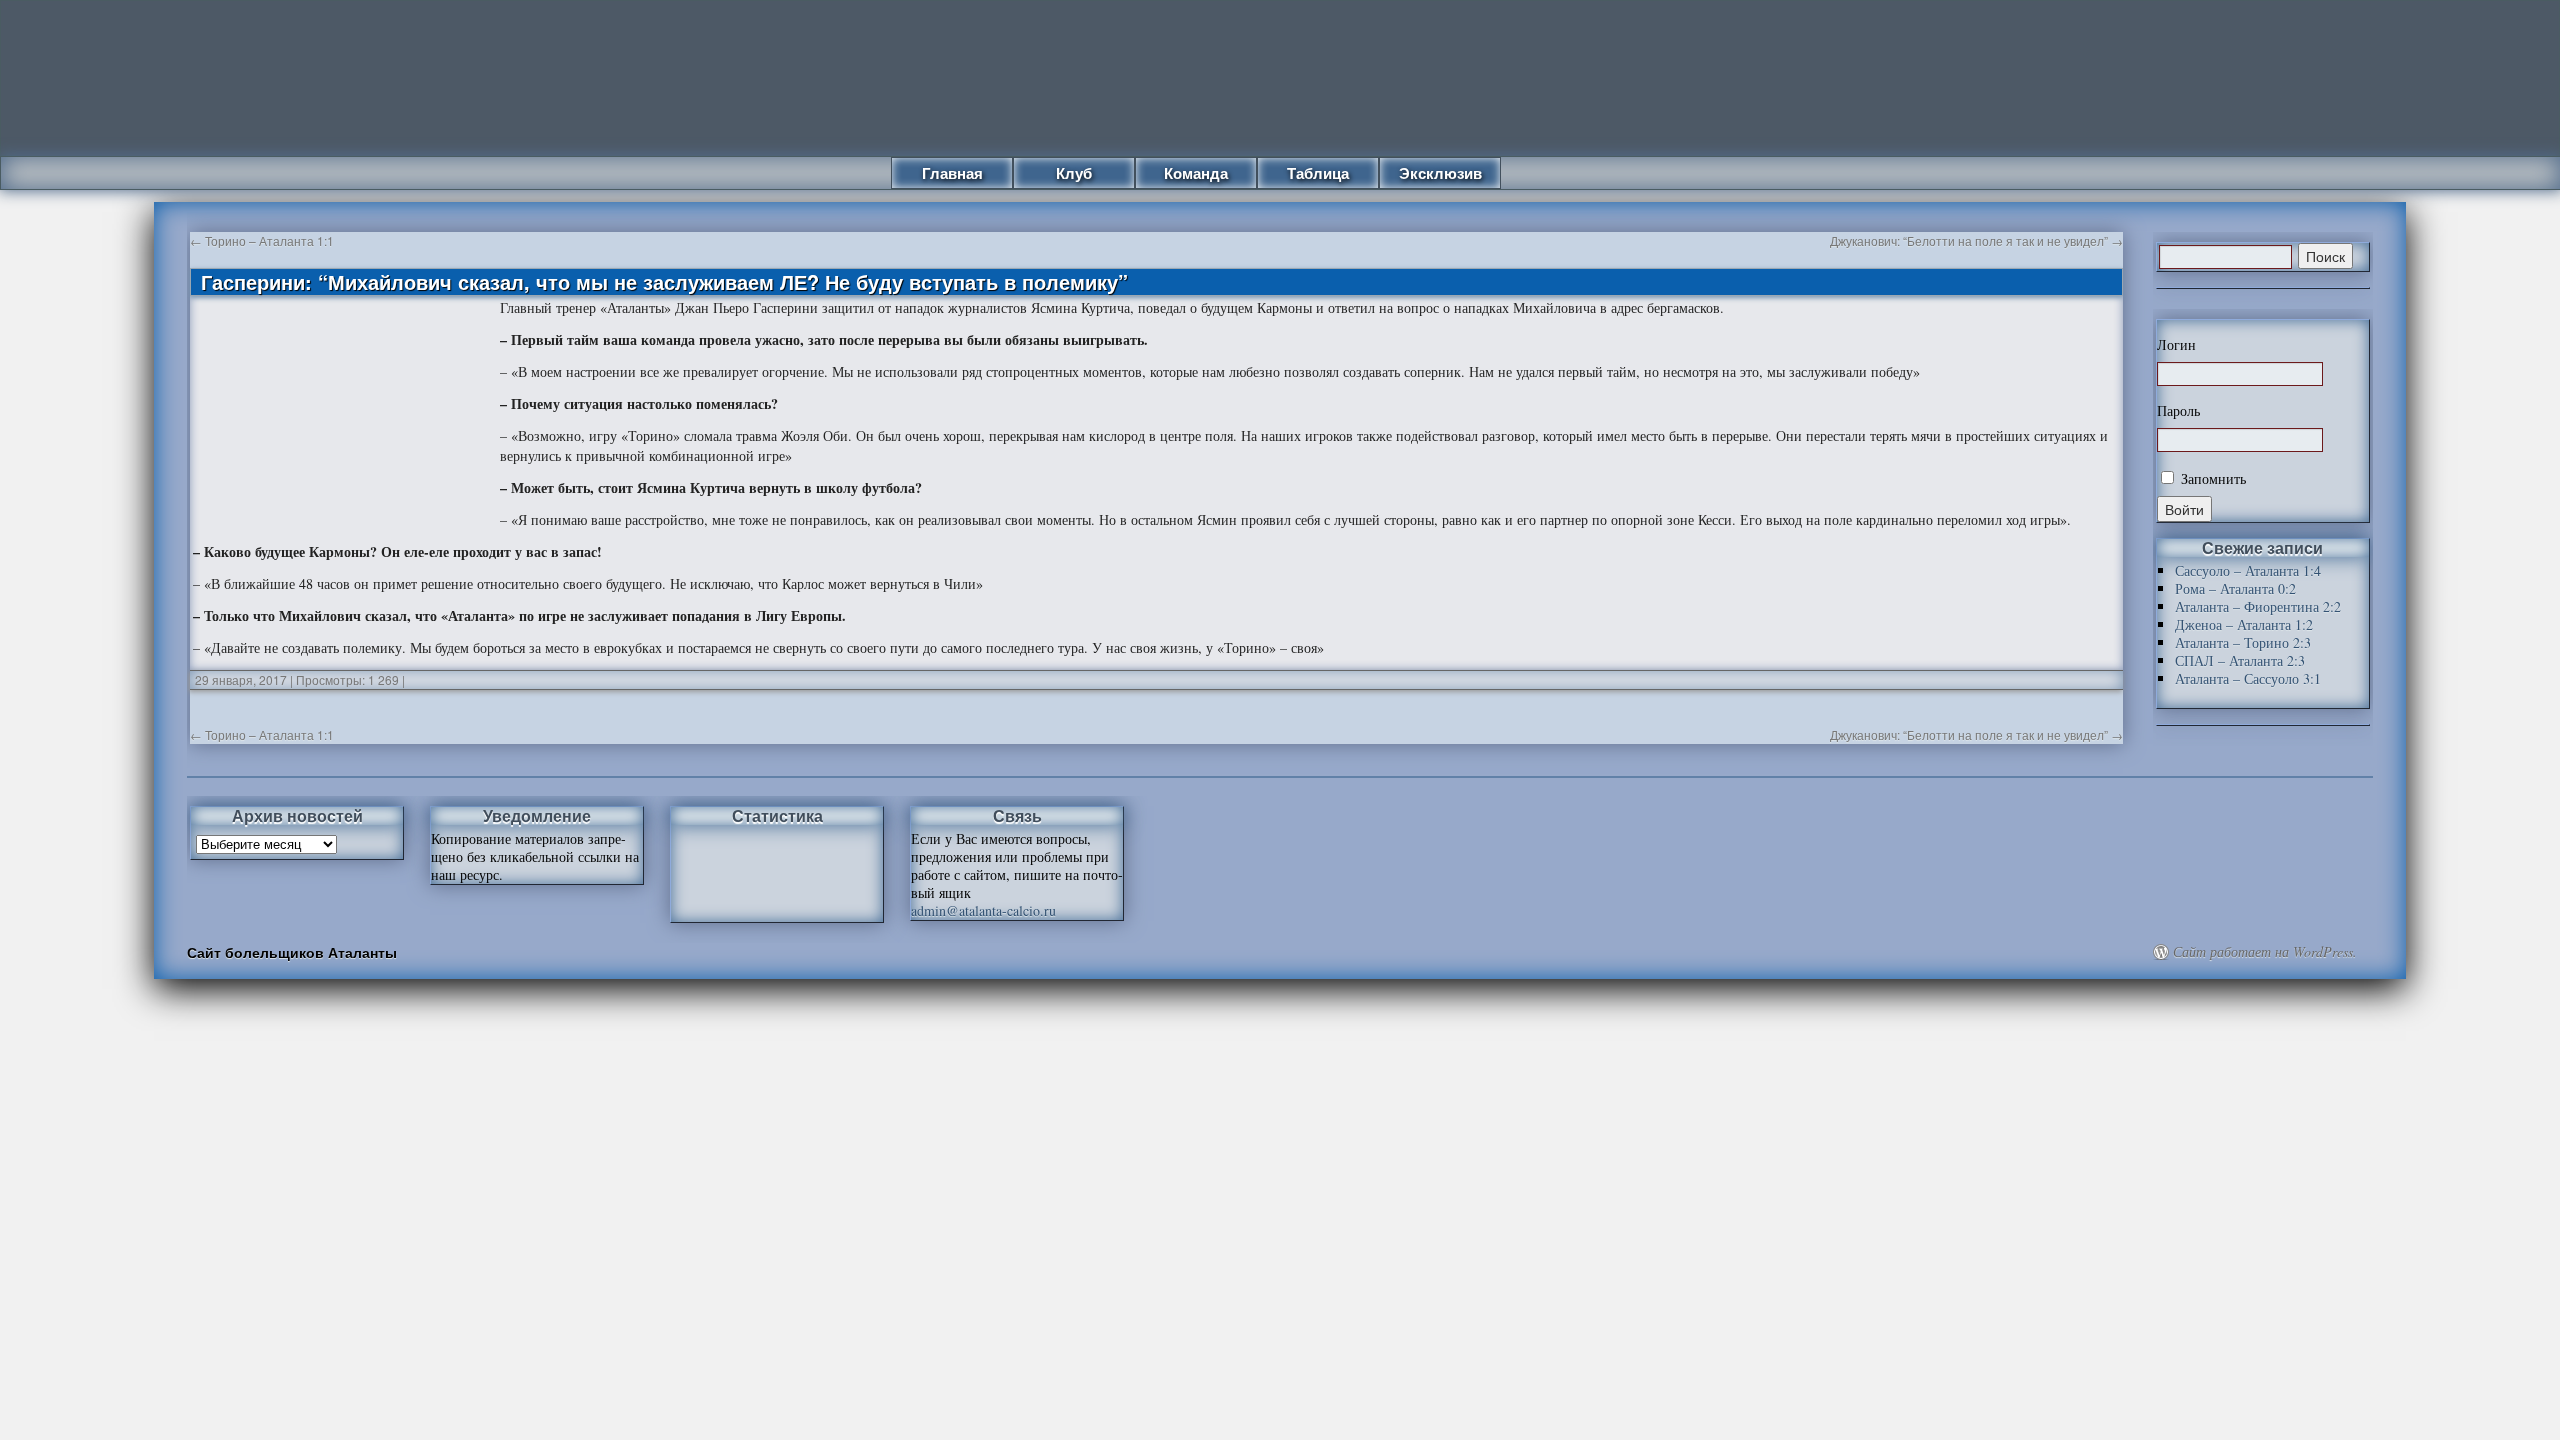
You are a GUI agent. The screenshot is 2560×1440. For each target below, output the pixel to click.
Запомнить (2211, 478)
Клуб (1074, 173)
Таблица (1318, 173)
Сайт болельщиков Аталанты (292, 952)
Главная (952, 173)
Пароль (2178, 411)
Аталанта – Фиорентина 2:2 (2258, 606)
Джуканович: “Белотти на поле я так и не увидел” (1976, 240)
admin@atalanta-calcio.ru (983, 910)
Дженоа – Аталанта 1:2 (2244, 624)
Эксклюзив (1440, 173)
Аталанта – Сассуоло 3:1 (2248, 678)
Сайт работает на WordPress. (2265, 952)
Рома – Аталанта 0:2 (2235, 588)
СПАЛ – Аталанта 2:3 (2240, 660)
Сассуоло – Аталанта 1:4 (2248, 570)
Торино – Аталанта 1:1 (262, 240)
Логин (2176, 345)
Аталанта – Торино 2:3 (2243, 642)
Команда (1196, 173)
